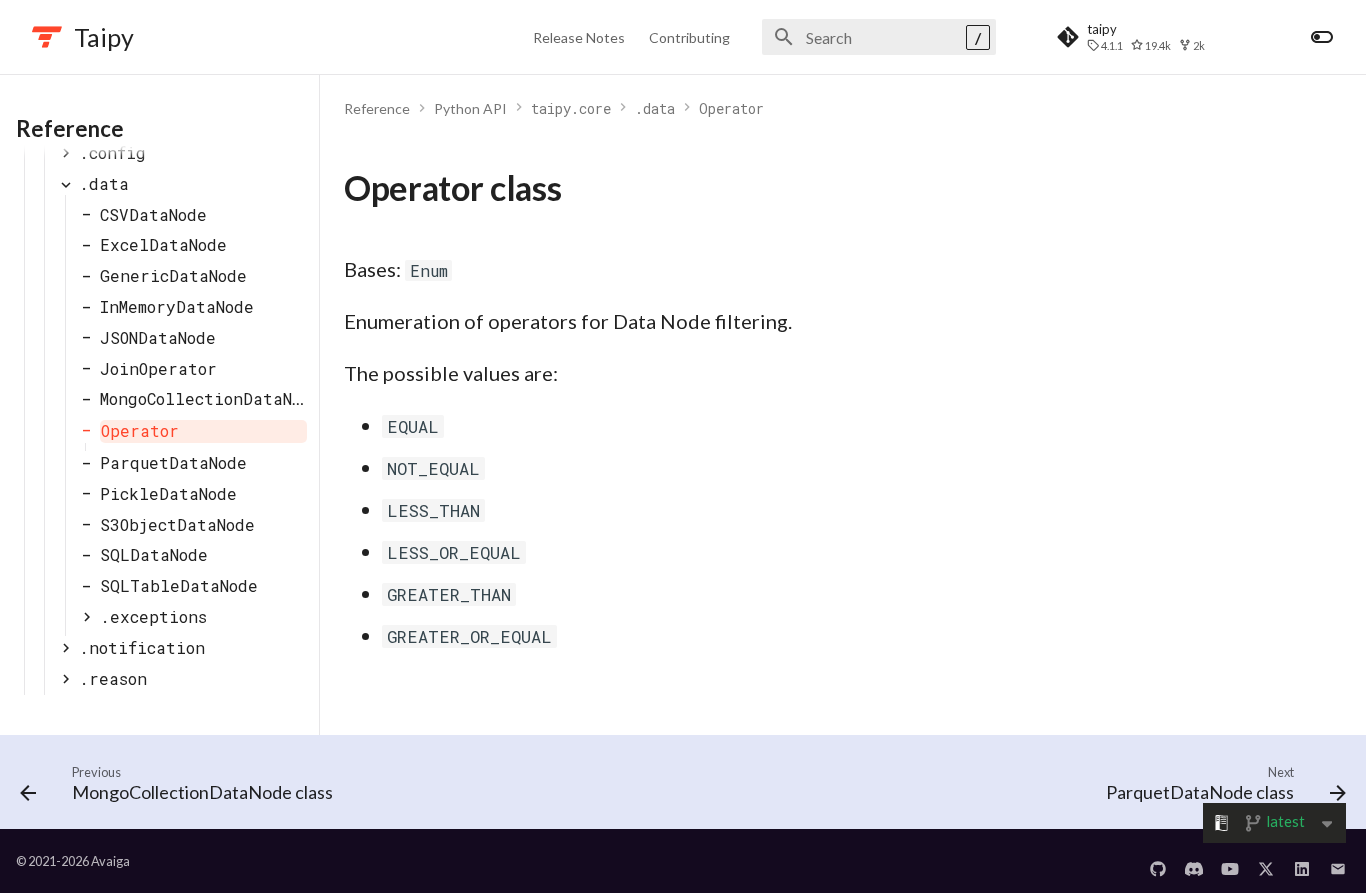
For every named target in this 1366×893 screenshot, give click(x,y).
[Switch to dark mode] (1322, 37)
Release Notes (579, 37)
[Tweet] (1266, 861)
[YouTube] (1230, 861)
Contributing (689, 37)
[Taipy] (47, 37)
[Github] (1158, 861)
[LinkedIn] (1302, 861)
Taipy (104, 37)
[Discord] (1194, 861)
